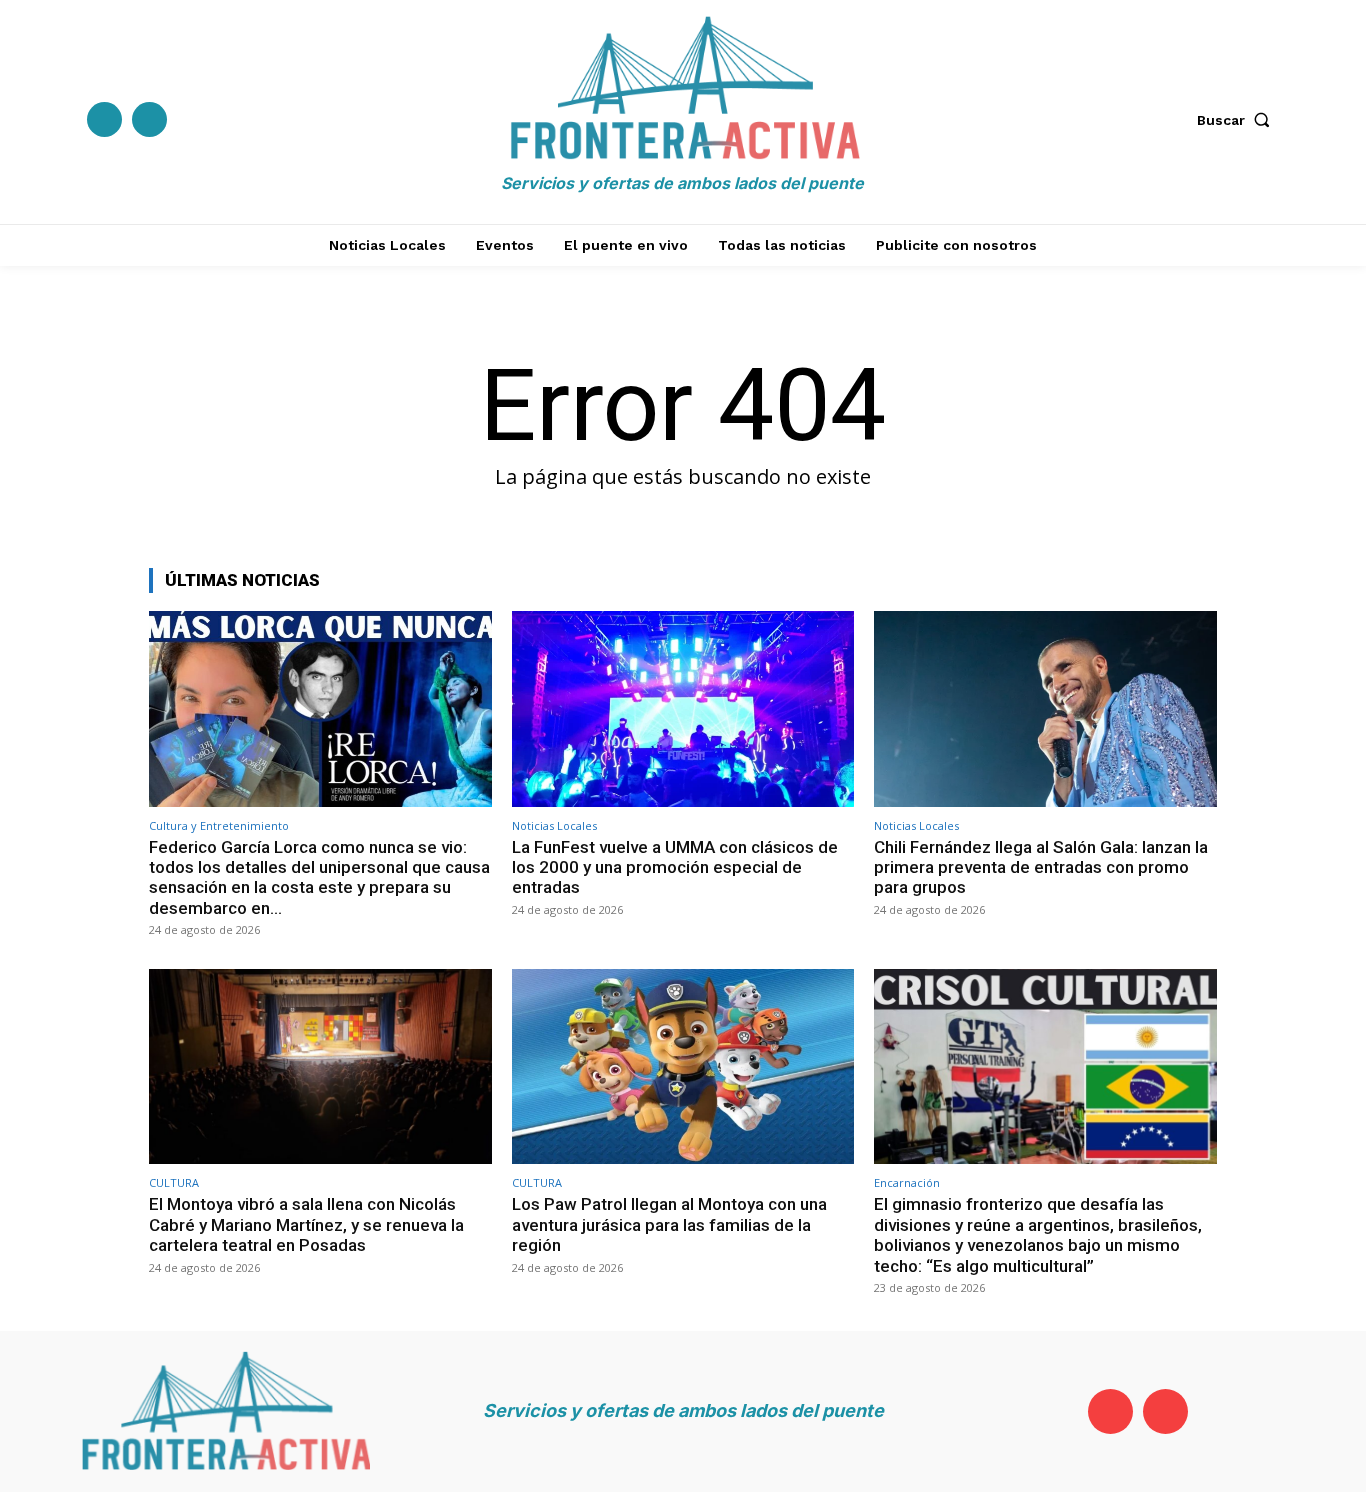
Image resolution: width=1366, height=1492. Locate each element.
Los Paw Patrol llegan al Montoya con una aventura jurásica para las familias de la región (669, 1224)
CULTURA (174, 1182)
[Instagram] (149, 119)
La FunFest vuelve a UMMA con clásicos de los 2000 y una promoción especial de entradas (675, 867)
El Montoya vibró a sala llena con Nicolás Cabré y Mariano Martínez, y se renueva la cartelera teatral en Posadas (306, 1224)
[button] (1238, 120)
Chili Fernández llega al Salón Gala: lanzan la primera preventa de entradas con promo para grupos (1041, 867)
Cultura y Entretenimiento (219, 825)
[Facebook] (104, 119)
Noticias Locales (554, 825)
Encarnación (907, 1182)
